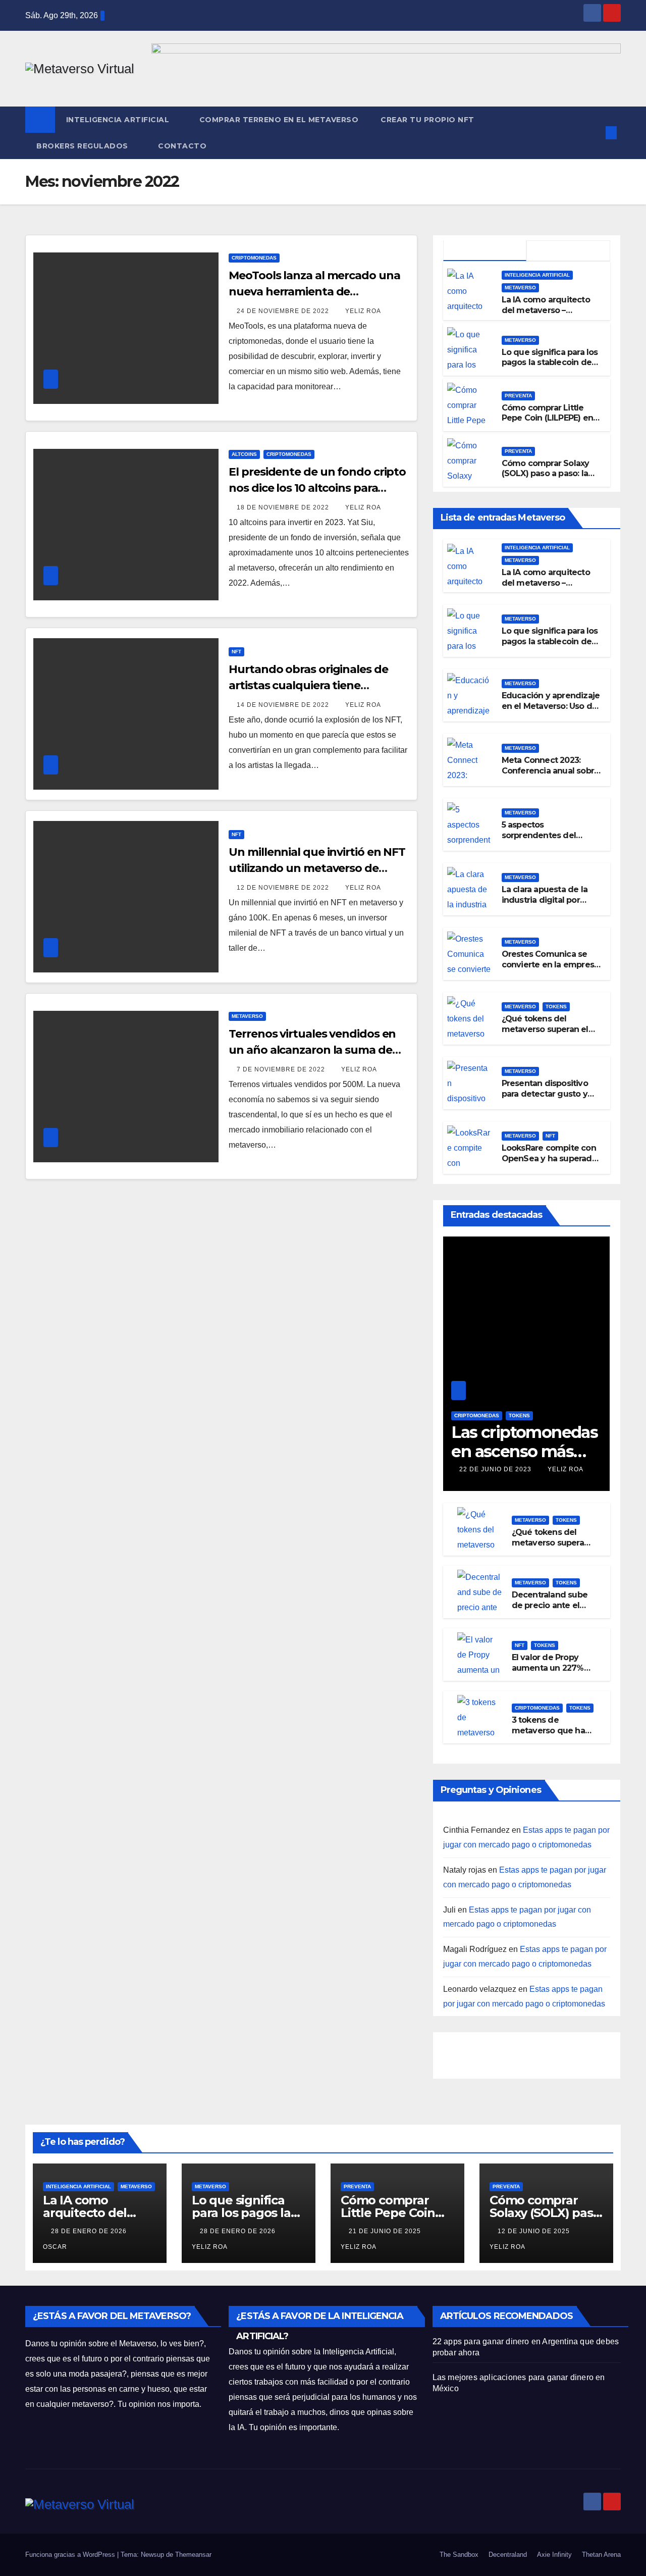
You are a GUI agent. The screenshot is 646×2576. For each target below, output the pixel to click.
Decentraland (508, 2555)
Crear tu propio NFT (427, 120)
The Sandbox (459, 2555)
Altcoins (244, 454)
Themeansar (193, 2555)
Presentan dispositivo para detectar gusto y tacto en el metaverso (546, 1094)
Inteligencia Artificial (119, 120)
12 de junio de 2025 (535, 2231)
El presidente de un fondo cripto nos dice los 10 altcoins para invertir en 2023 (317, 488)
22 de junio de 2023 (496, 1469)
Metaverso (247, 1016)
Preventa (518, 396)
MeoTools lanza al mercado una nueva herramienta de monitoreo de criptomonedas (314, 292)
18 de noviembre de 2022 (284, 507)
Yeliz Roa (363, 311)
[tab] (485, 251)
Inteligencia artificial (537, 275)
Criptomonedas (254, 258)
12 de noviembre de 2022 (284, 888)
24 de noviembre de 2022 (284, 311)
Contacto (182, 146)
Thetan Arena (601, 2555)
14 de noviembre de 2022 (284, 705)
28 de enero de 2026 (90, 2231)
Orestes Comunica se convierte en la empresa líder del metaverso (550, 965)
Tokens (556, 1007)
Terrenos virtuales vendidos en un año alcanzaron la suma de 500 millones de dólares (312, 1050)
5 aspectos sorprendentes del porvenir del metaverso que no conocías (549, 840)
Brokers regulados (83, 146)
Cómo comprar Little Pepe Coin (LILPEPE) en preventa (547, 418)
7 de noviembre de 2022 (282, 1069)
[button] (595, 133)
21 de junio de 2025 (386, 2231)
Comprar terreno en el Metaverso (279, 120)
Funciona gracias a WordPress (71, 2555)
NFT (236, 652)
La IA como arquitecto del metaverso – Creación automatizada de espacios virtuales (548, 315)
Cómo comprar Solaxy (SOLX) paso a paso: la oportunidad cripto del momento (547, 479)
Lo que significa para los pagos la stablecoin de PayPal (550, 363)
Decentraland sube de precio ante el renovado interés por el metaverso (550, 1610)
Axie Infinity (554, 2555)
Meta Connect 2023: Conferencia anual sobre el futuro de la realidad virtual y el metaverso (551, 776)
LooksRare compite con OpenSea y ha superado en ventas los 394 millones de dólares (549, 1164)
